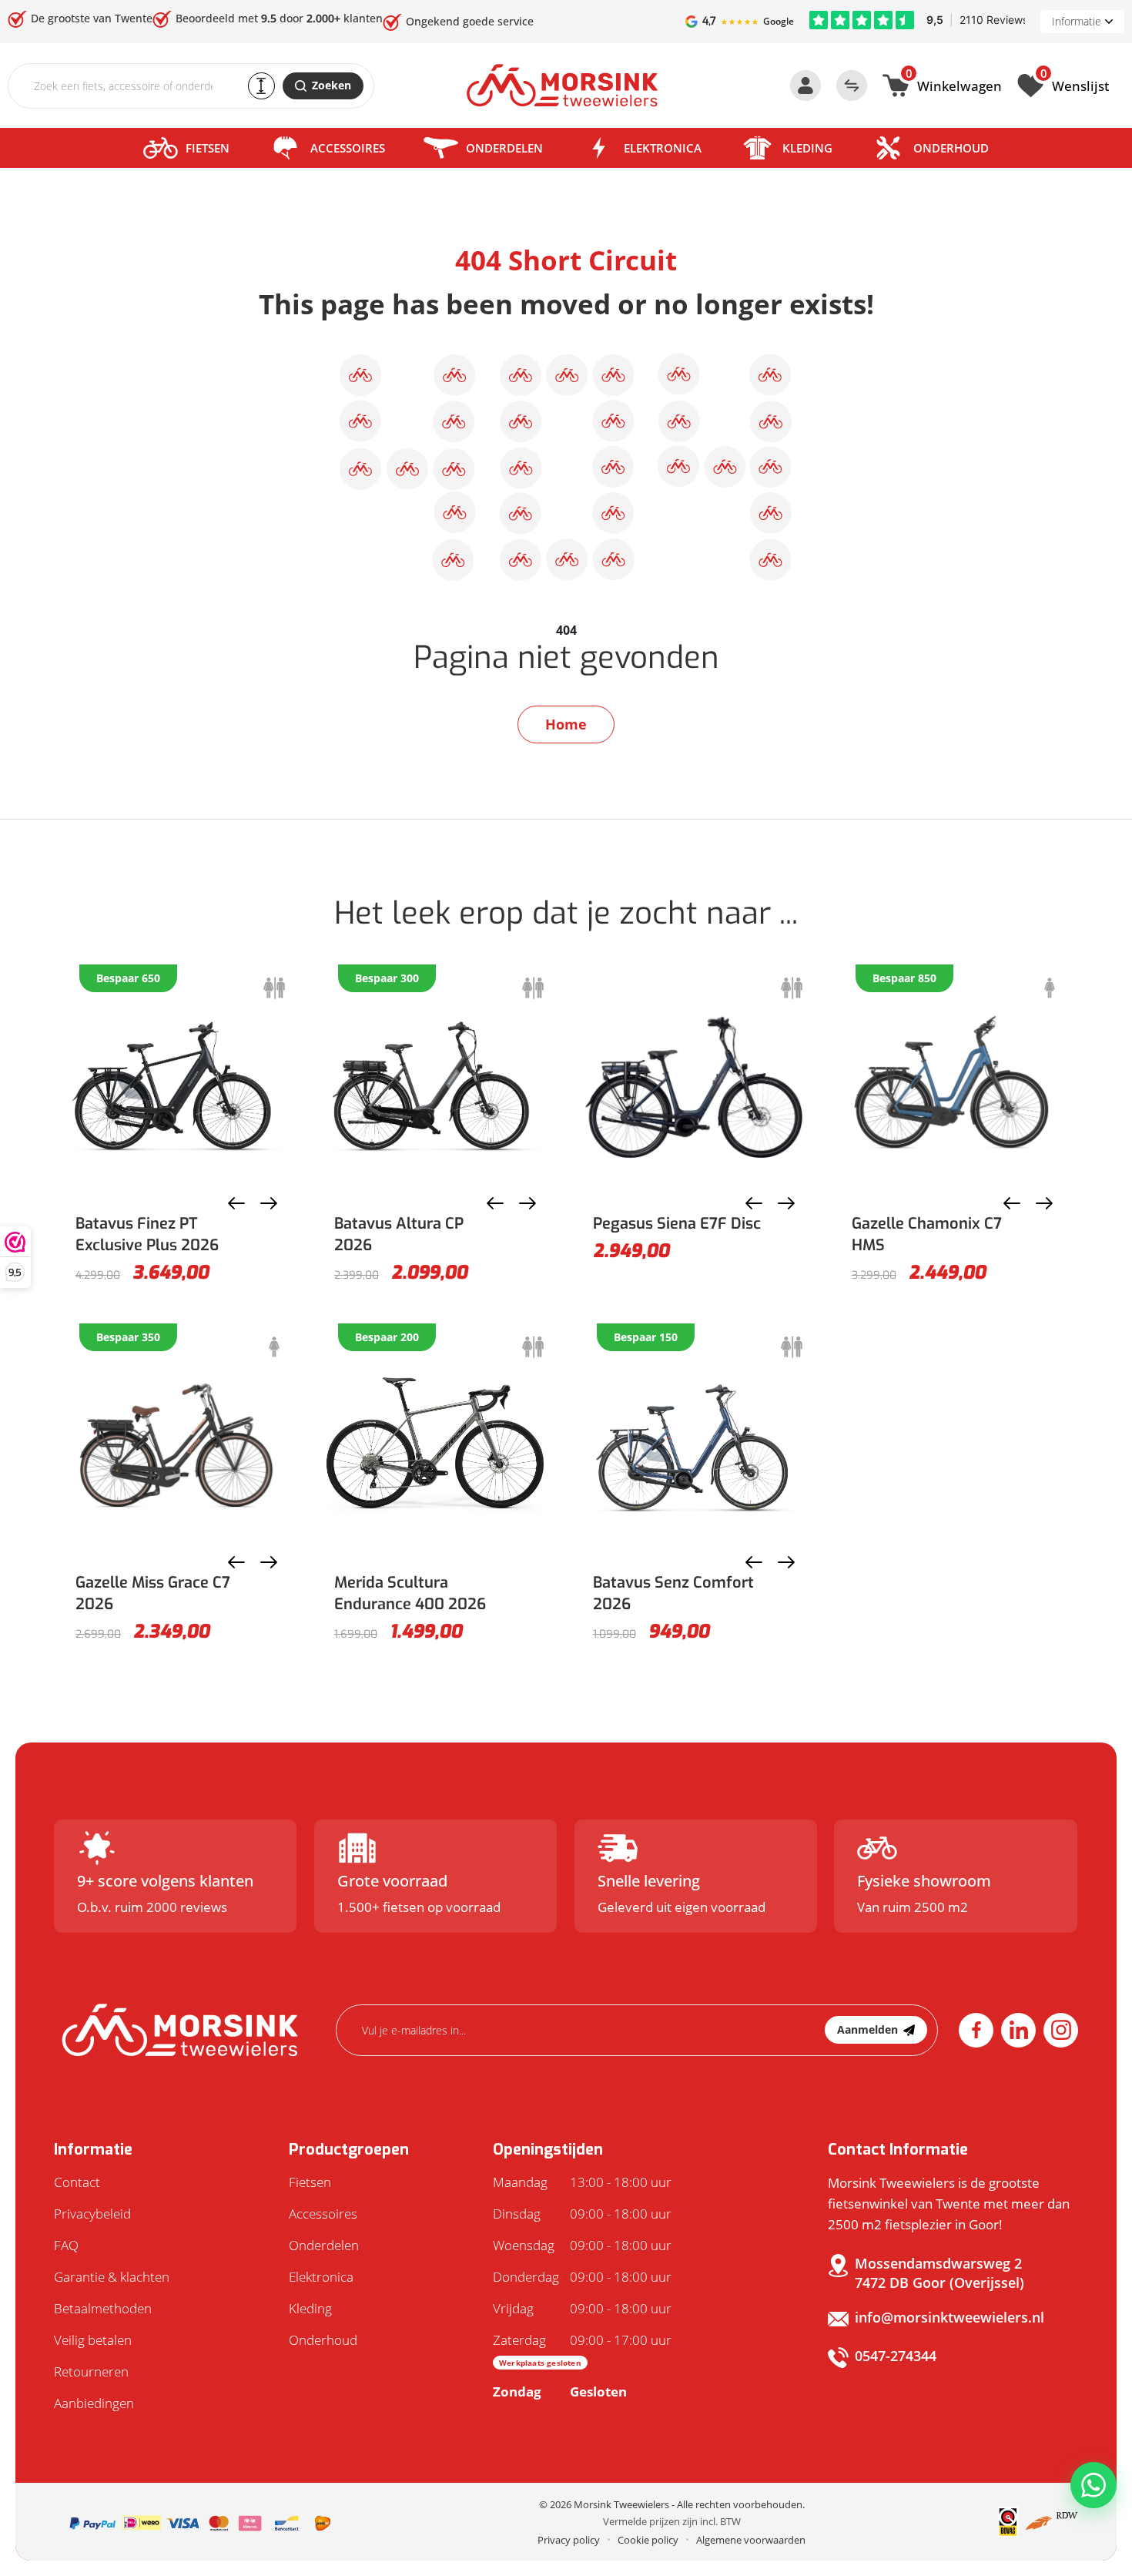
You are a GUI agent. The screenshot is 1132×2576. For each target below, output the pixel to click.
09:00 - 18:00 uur (582, 2214)
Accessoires (348, 148)
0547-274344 (896, 2356)
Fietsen (208, 148)
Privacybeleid (92, 2214)
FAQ (66, 2245)
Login (805, 86)
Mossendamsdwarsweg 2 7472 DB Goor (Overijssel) (939, 2273)
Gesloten (560, 2392)
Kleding (807, 148)
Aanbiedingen (94, 2403)
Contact (77, 2182)
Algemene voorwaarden (751, 2540)
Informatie (1077, 21)
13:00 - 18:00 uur (582, 2182)
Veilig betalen (93, 2340)
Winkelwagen (954, 84)
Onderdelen (504, 148)
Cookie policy (648, 2540)
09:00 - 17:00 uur (582, 2350)
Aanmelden (867, 2029)
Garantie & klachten (112, 2277)
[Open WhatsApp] (1093, 2485)
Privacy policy (569, 2540)
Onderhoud (951, 148)
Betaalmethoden (103, 2308)
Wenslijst (1075, 84)
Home (566, 724)
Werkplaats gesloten (540, 2363)
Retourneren (91, 2371)
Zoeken (332, 85)
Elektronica (663, 148)
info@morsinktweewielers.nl (949, 2317)
